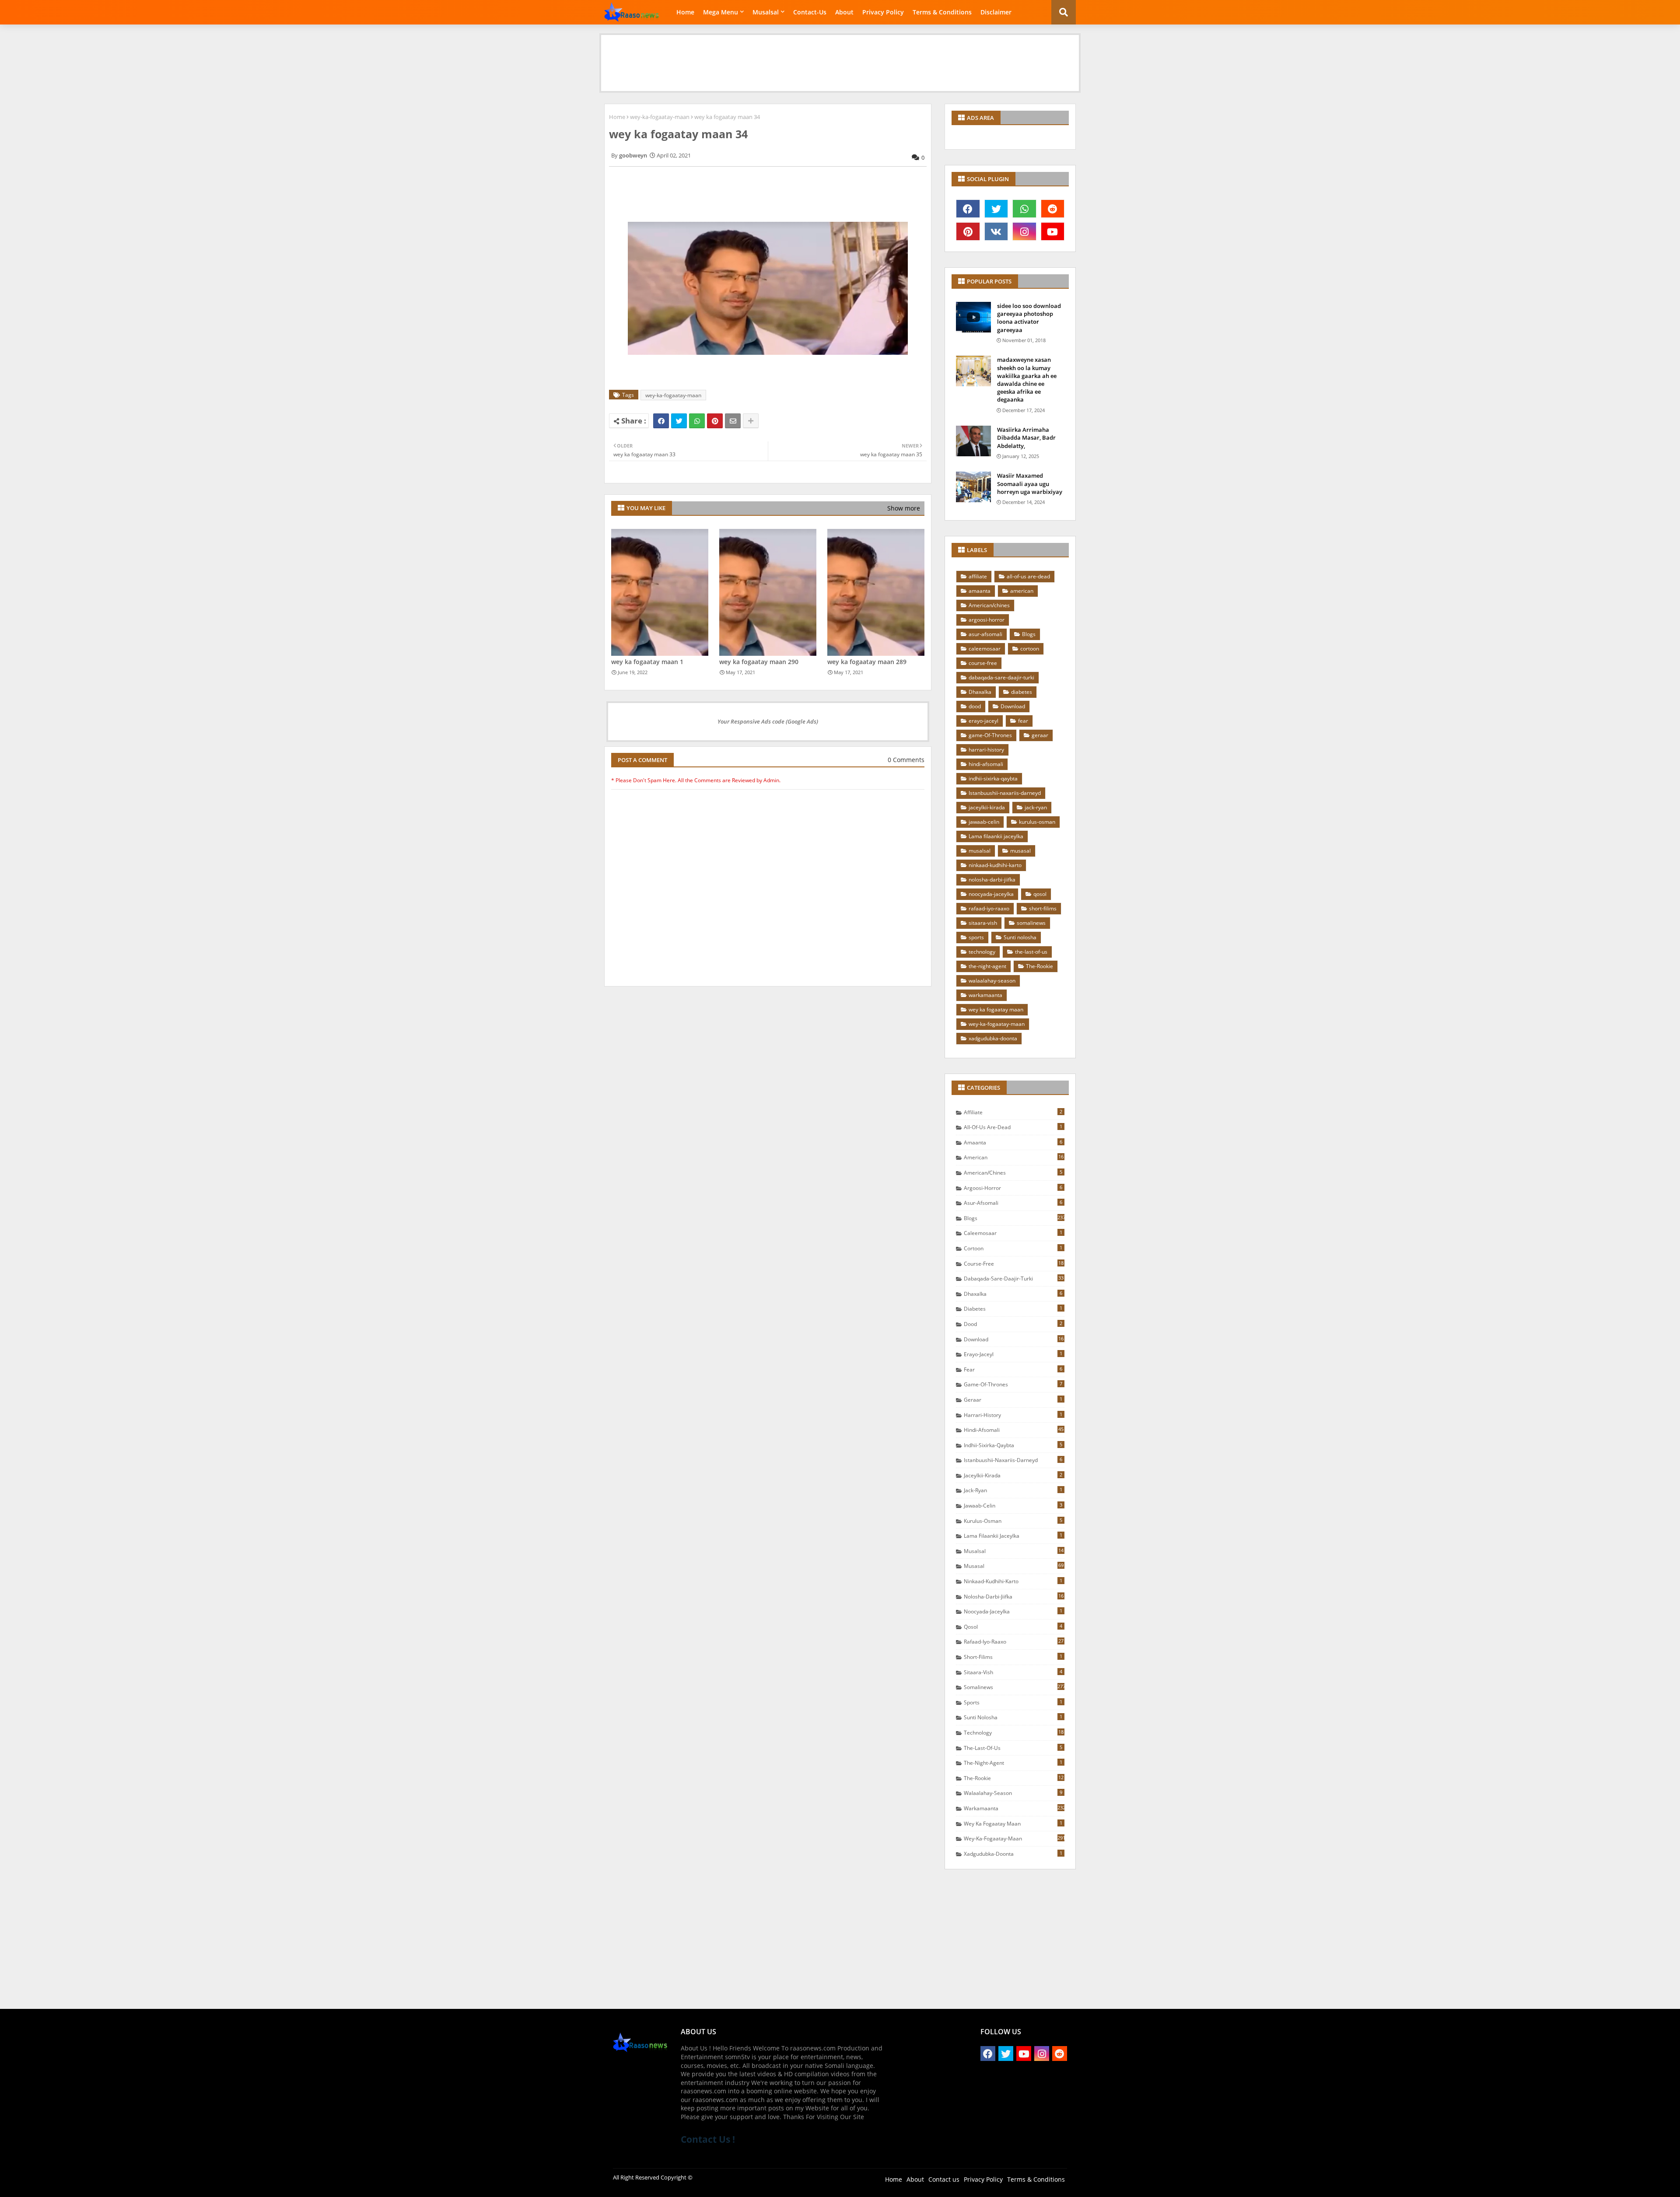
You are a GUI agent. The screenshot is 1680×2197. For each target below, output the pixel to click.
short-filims (1043, 908)
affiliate (978, 576)
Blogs (1029, 634)
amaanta (980, 591)
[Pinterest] (715, 421)
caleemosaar (985, 649)
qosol (1040, 894)
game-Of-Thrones (990, 735)
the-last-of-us (1031, 952)
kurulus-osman (1037, 822)
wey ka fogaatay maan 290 (759, 662)
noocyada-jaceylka (991, 894)
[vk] (996, 231)
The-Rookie (1039, 966)
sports (976, 937)
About (844, 12)
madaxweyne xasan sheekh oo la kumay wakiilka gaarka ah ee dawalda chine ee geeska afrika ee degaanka (1027, 380)
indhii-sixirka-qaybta (993, 778)
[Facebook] (661, 421)
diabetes (1022, 692)
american (1022, 591)
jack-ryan (1036, 807)
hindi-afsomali (986, 764)
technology (982, 952)
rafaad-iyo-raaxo (989, 908)
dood (975, 706)
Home (685, 12)
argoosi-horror (987, 620)
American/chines (989, 605)
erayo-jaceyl (983, 721)
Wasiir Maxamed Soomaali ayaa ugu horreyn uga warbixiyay (1030, 483)
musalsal (980, 851)
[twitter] (996, 209)
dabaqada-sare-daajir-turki (1001, 677)
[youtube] (1053, 231)
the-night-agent (987, 966)
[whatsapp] (1024, 209)
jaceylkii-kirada (987, 807)
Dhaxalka (980, 692)
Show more (904, 508)
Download (1013, 706)
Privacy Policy (883, 12)
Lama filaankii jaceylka (996, 836)
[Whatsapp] (697, 421)
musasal (1020, 851)
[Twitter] (679, 421)
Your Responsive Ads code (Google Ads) (768, 721)
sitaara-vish (983, 923)
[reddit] (1053, 209)
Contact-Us (810, 12)
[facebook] (968, 209)
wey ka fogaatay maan (996, 1009)
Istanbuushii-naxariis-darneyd (1005, 793)
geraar (1040, 735)
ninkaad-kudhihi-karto (995, 865)
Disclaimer (996, 12)
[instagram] (1024, 231)
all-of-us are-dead (1028, 576)
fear (1023, 721)
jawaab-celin (984, 822)
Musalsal (766, 12)
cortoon (1030, 649)
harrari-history (986, 750)
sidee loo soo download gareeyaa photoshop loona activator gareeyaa (1029, 318)
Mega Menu (721, 12)
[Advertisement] (840, 55)
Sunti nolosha (1020, 937)
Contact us (944, 2179)
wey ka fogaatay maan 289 (867, 662)
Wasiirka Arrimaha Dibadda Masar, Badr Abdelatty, (1026, 437)
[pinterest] (968, 231)
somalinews (1031, 923)
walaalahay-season (992, 981)
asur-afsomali (985, 634)
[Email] (733, 421)
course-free (983, 663)
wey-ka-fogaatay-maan (660, 117)
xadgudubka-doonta (993, 1038)
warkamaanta (985, 995)
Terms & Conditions (942, 12)
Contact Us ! (708, 2139)
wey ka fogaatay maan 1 (647, 662)
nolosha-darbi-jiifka (992, 880)
